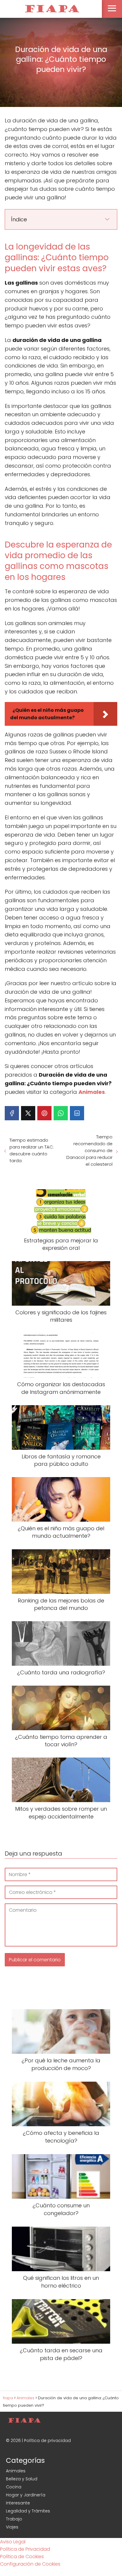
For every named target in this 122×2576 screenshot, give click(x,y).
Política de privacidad (47, 2441)
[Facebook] (12, 1113)
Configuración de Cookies (30, 2564)
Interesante (18, 2503)
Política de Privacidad (25, 2549)
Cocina (14, 2487)
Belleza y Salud (22, 2479)
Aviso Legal (13, 2542)
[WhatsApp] (61, 1113)
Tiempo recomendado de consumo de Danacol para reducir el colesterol (89, 1150)
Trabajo (14, 2519)
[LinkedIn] (77, 1113)
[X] (28, 1113)
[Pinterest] (44, 1113)
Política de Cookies (22, 2557)
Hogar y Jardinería (26, 2495)
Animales (16, 2471)
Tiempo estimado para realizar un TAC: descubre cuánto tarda (32, 1150)
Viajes (12, 2527)
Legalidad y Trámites (28, 2511)
